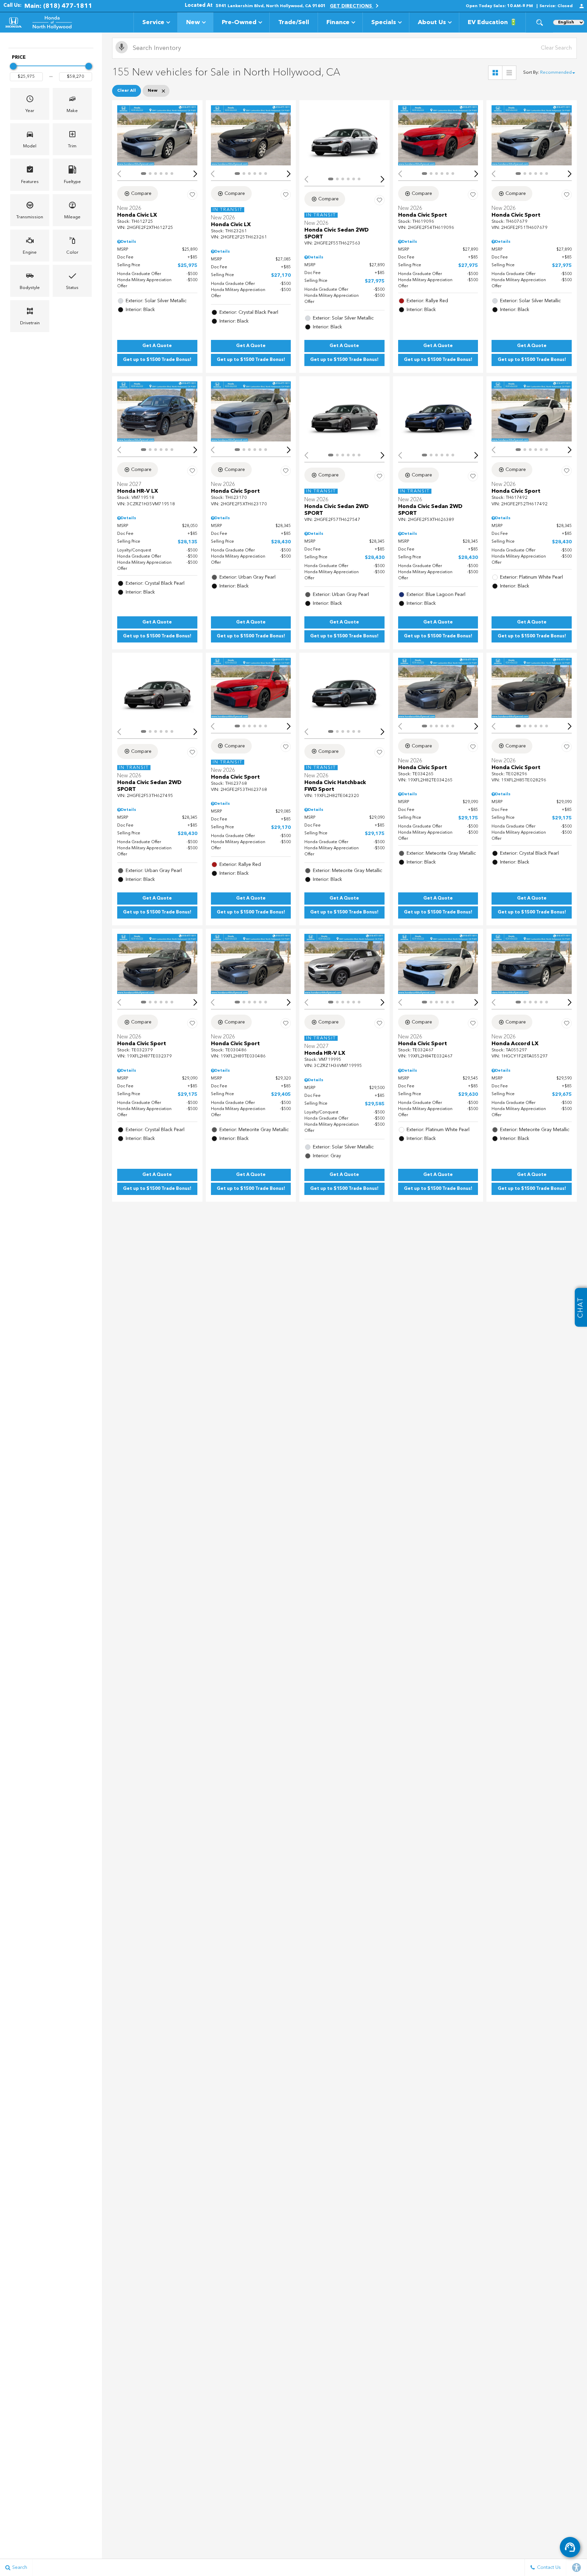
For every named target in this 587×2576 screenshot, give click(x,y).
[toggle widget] (570, 2547)
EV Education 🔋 (492, 22)
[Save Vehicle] (192, 195)
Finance (338, 22)
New (193, 22)
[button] (539, 22)
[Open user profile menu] (582, 6)
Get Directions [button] (352, 6)
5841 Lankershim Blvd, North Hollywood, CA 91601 (271, 6)
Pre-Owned (239, 22)
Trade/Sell (294, 22)
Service (153, 22)
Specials (384, 22)
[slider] (13, 66)
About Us (432, 22)
